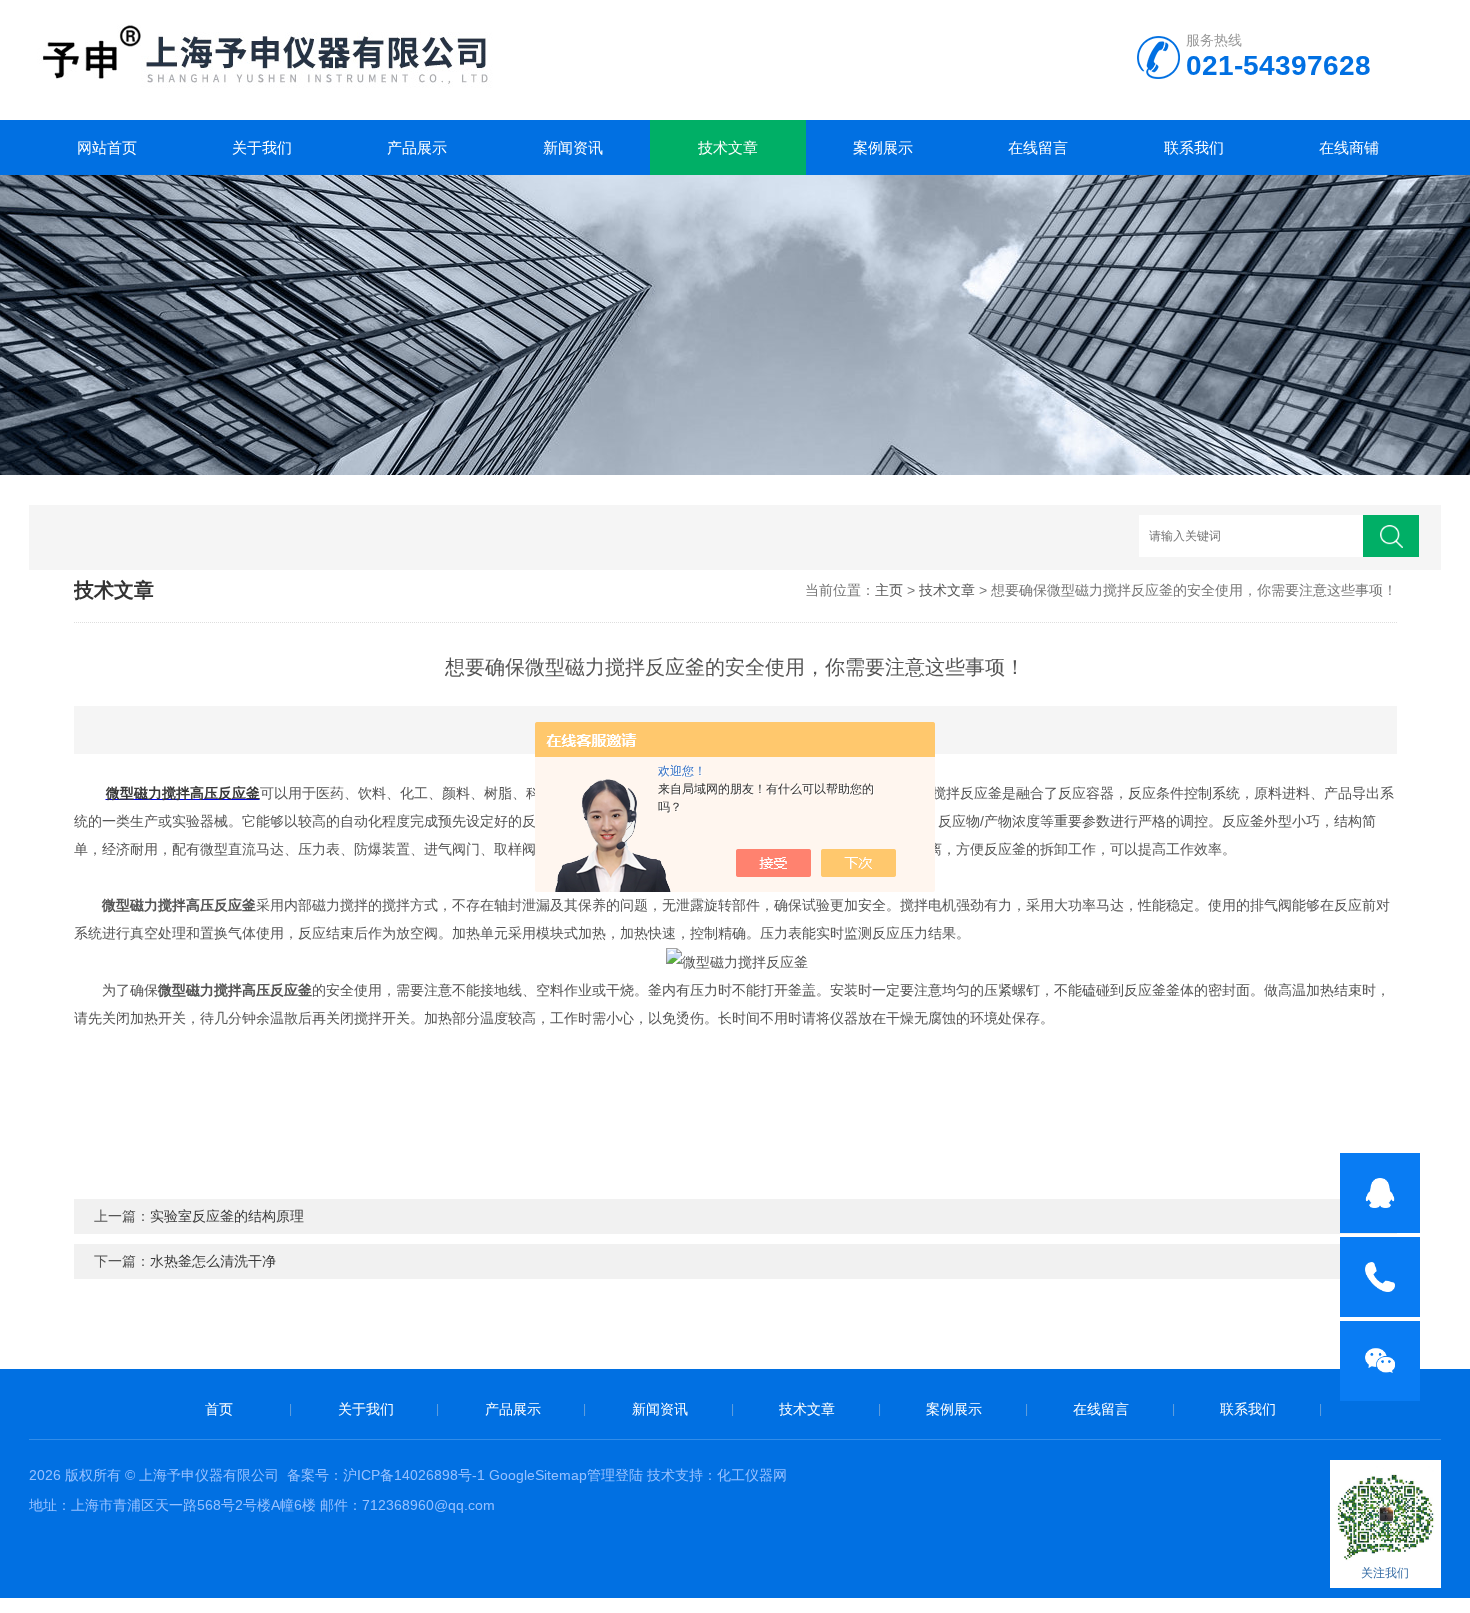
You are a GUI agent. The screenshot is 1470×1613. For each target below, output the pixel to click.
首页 (219, 1409)
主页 (889, 590)
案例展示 (883, 147)
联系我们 (1194, 147)
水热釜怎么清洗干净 (213, 1261)
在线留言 (1038, 147)
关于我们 (262, 147)
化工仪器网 (752, 1475)
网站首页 (107, 147)
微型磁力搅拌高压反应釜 (183, 793)
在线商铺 (1349, 147)
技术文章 (728, 147)
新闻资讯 (573, 147)
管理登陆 (615, 1475)
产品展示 (417, 147)
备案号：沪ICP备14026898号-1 (386, 1475)
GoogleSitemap (538, 1475)
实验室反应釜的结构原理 (227, 1216)
